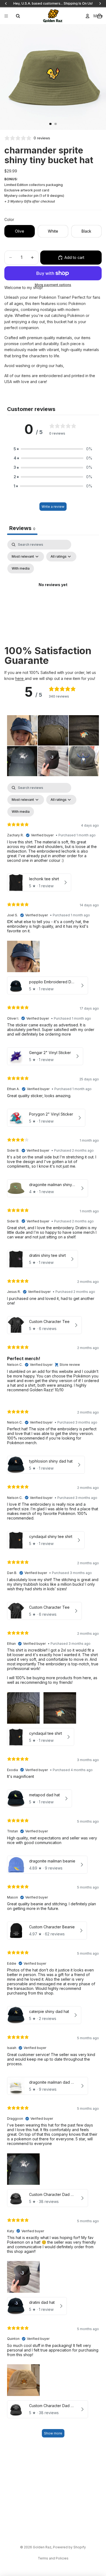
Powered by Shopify (69, 2547)
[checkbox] (21, 568)
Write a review (53, 507)
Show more (53, 2433)
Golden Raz (42, 2547)
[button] (53, 449)
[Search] (18, 16)
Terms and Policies (53, 2558)
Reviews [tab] (22, 528)
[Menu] (6, 16)
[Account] (88, 16)
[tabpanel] (53, 591)
